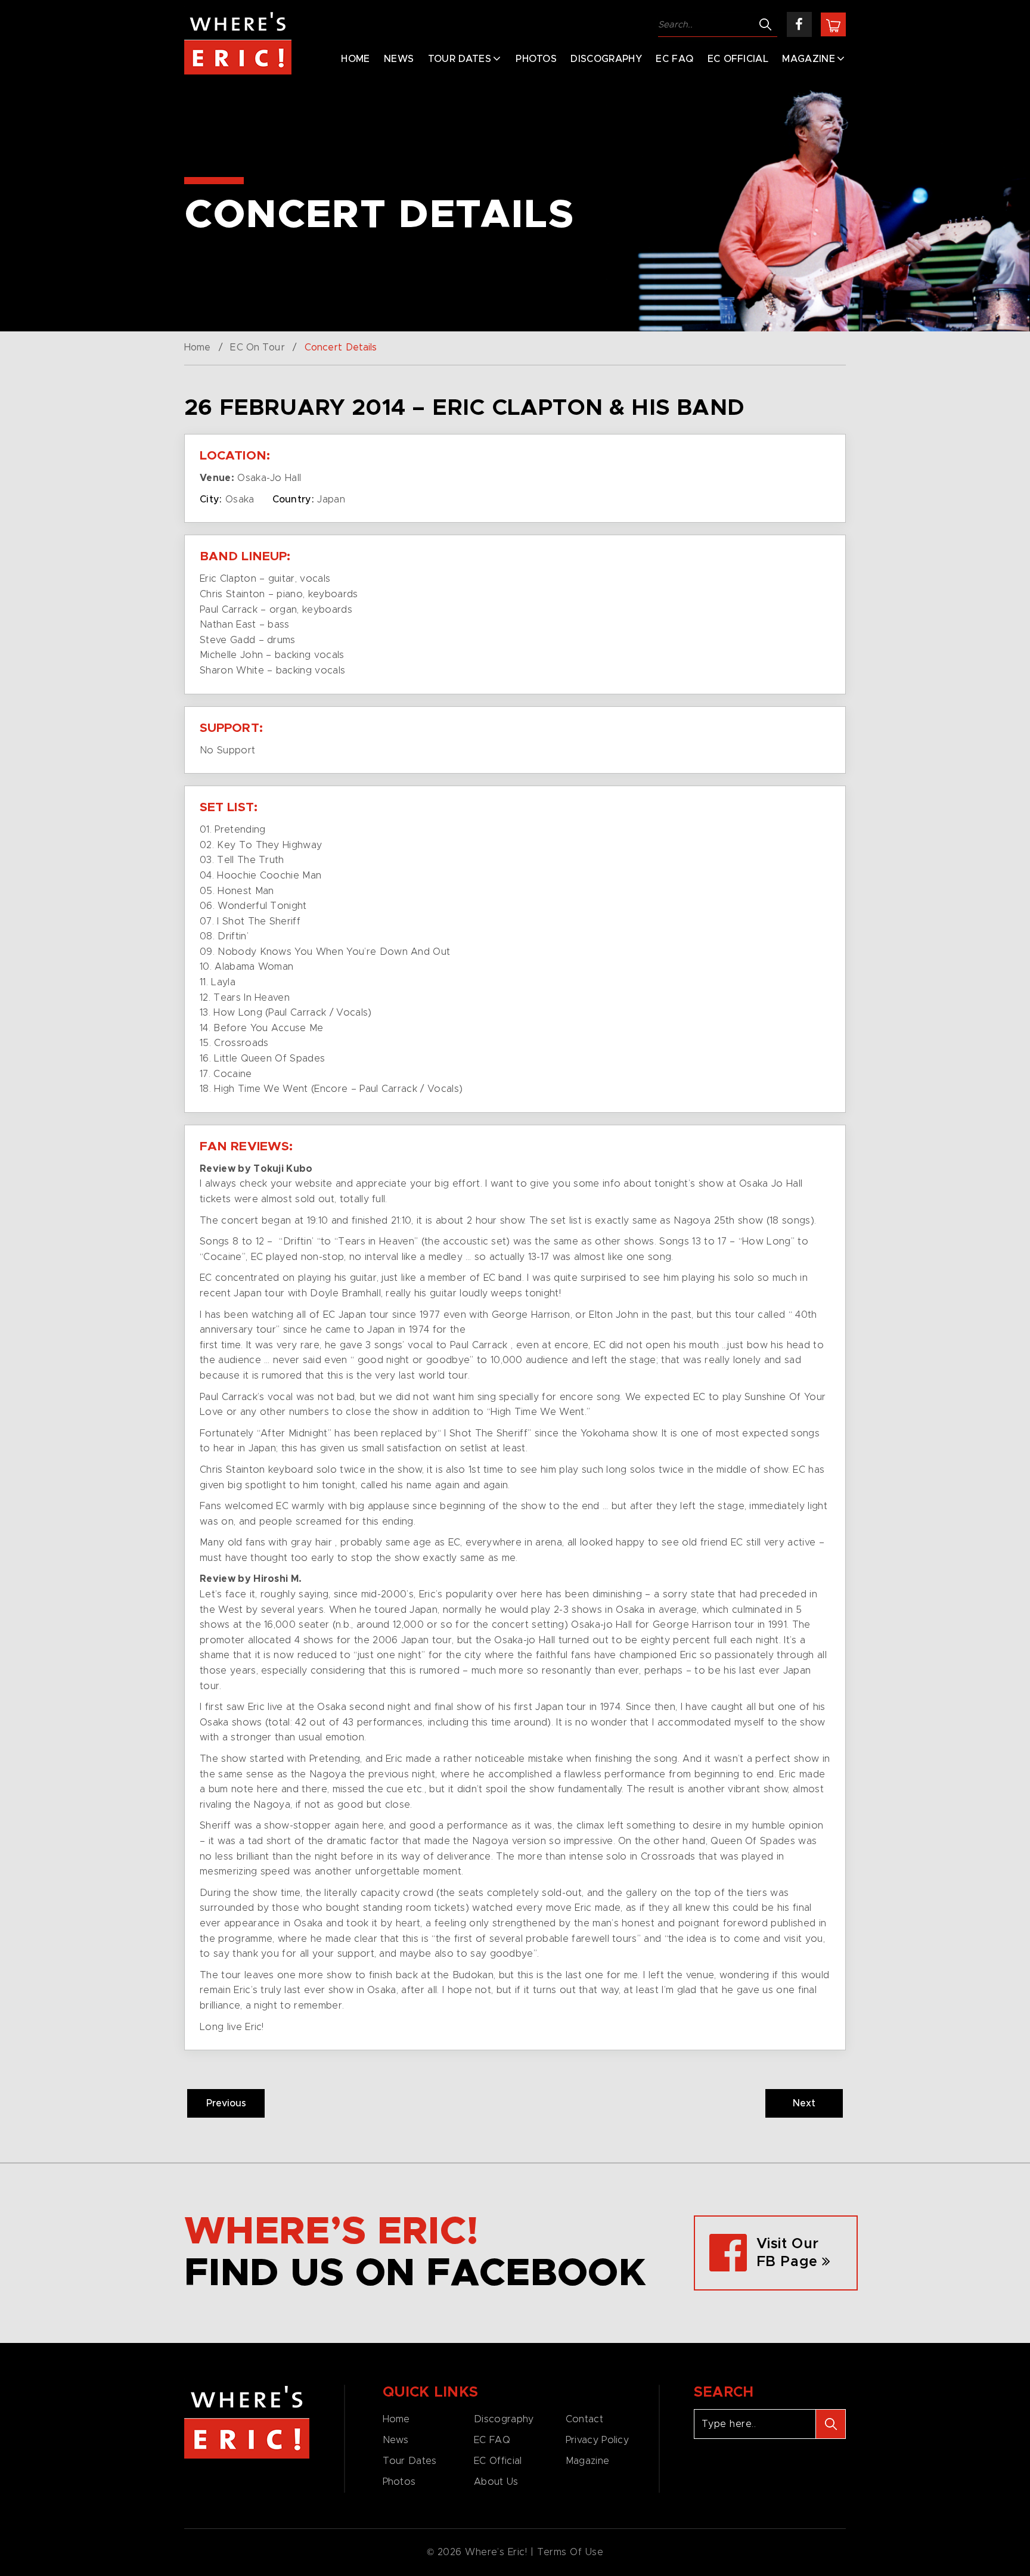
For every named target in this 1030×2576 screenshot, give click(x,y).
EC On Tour (257, 347)
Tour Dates (460, 59)
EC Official (738, 59)
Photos (536, 59)
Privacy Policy (597, 2440)
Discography (606, 59)
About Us (496, 2482)
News (399, 59)
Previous (226, 2103)
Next (804, 2103)
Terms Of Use (570, 2552)
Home (355, 59)
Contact (584, 2419)
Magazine (809, 59)
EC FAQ (674, 59)
